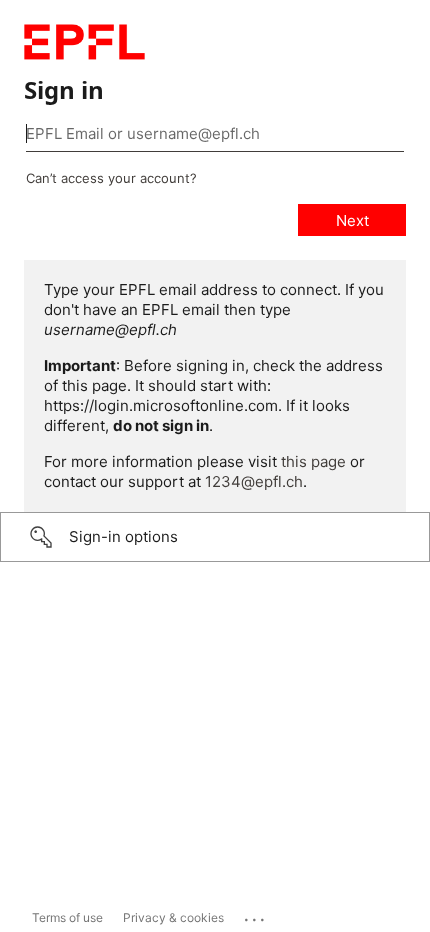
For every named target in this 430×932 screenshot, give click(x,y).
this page (313, 461)
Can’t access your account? (111, 178)
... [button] (256, 915)
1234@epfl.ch (254, 481)
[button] (215, 537)
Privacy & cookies (173, 917)
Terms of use (67, 917)
